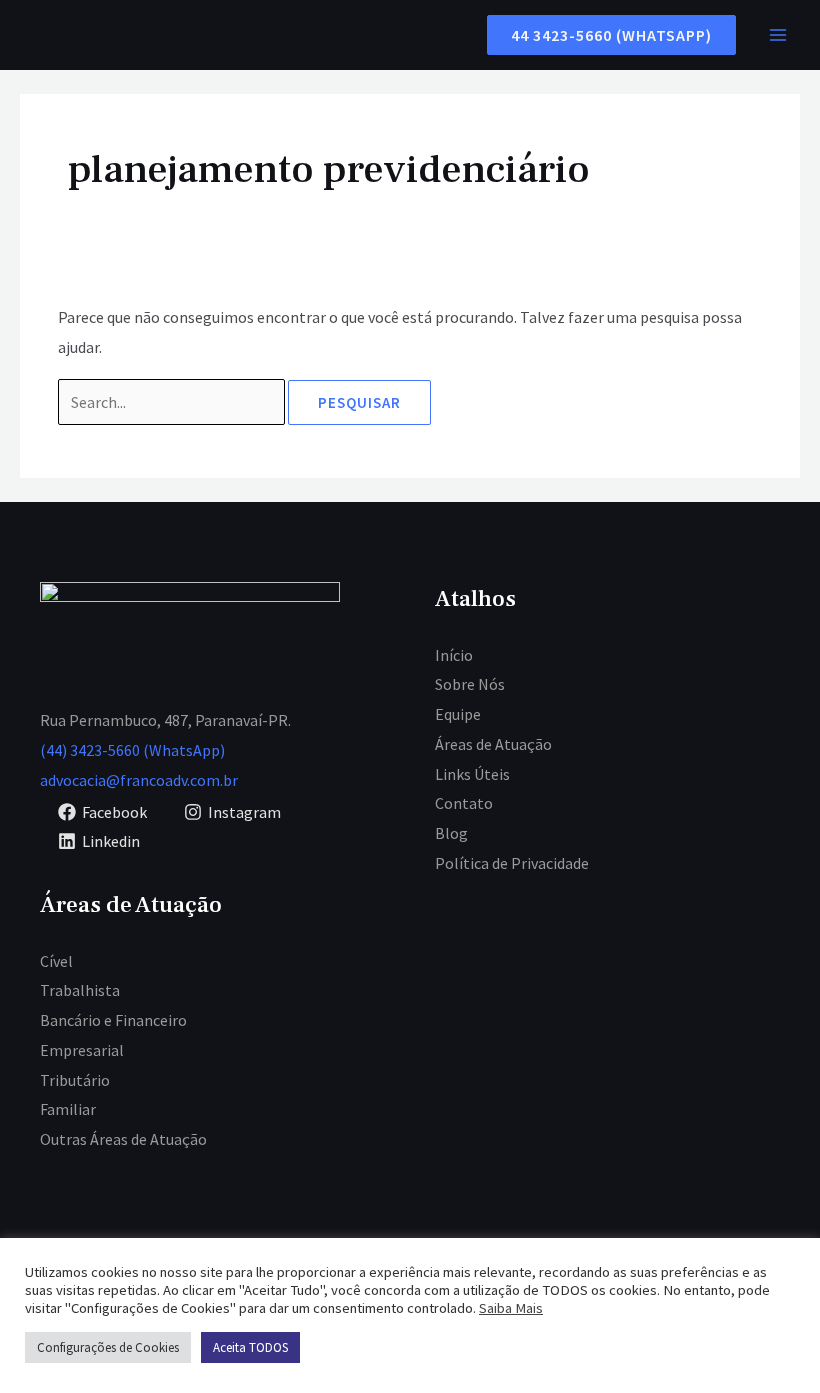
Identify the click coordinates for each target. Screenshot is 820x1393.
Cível (56, 961)
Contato (464, 803)
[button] (603, 35)
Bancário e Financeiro (113, 1020)
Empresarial (82, 1050)
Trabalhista (80, 990)
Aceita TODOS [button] (250, 1347)
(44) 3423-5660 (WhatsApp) (132, 750)
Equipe (458, 714)
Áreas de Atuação (493, 744)
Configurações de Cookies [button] (108, 1347)
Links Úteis (472, 774)
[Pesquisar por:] (173, 402)
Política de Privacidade (512, 863)
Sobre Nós (470, 684)
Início (454, 655)
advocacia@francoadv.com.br (139, 780)
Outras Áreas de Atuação (123, 1139)
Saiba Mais (511, 1308)
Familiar (68, 1109)
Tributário (75, 1080)
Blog (451, 833)
